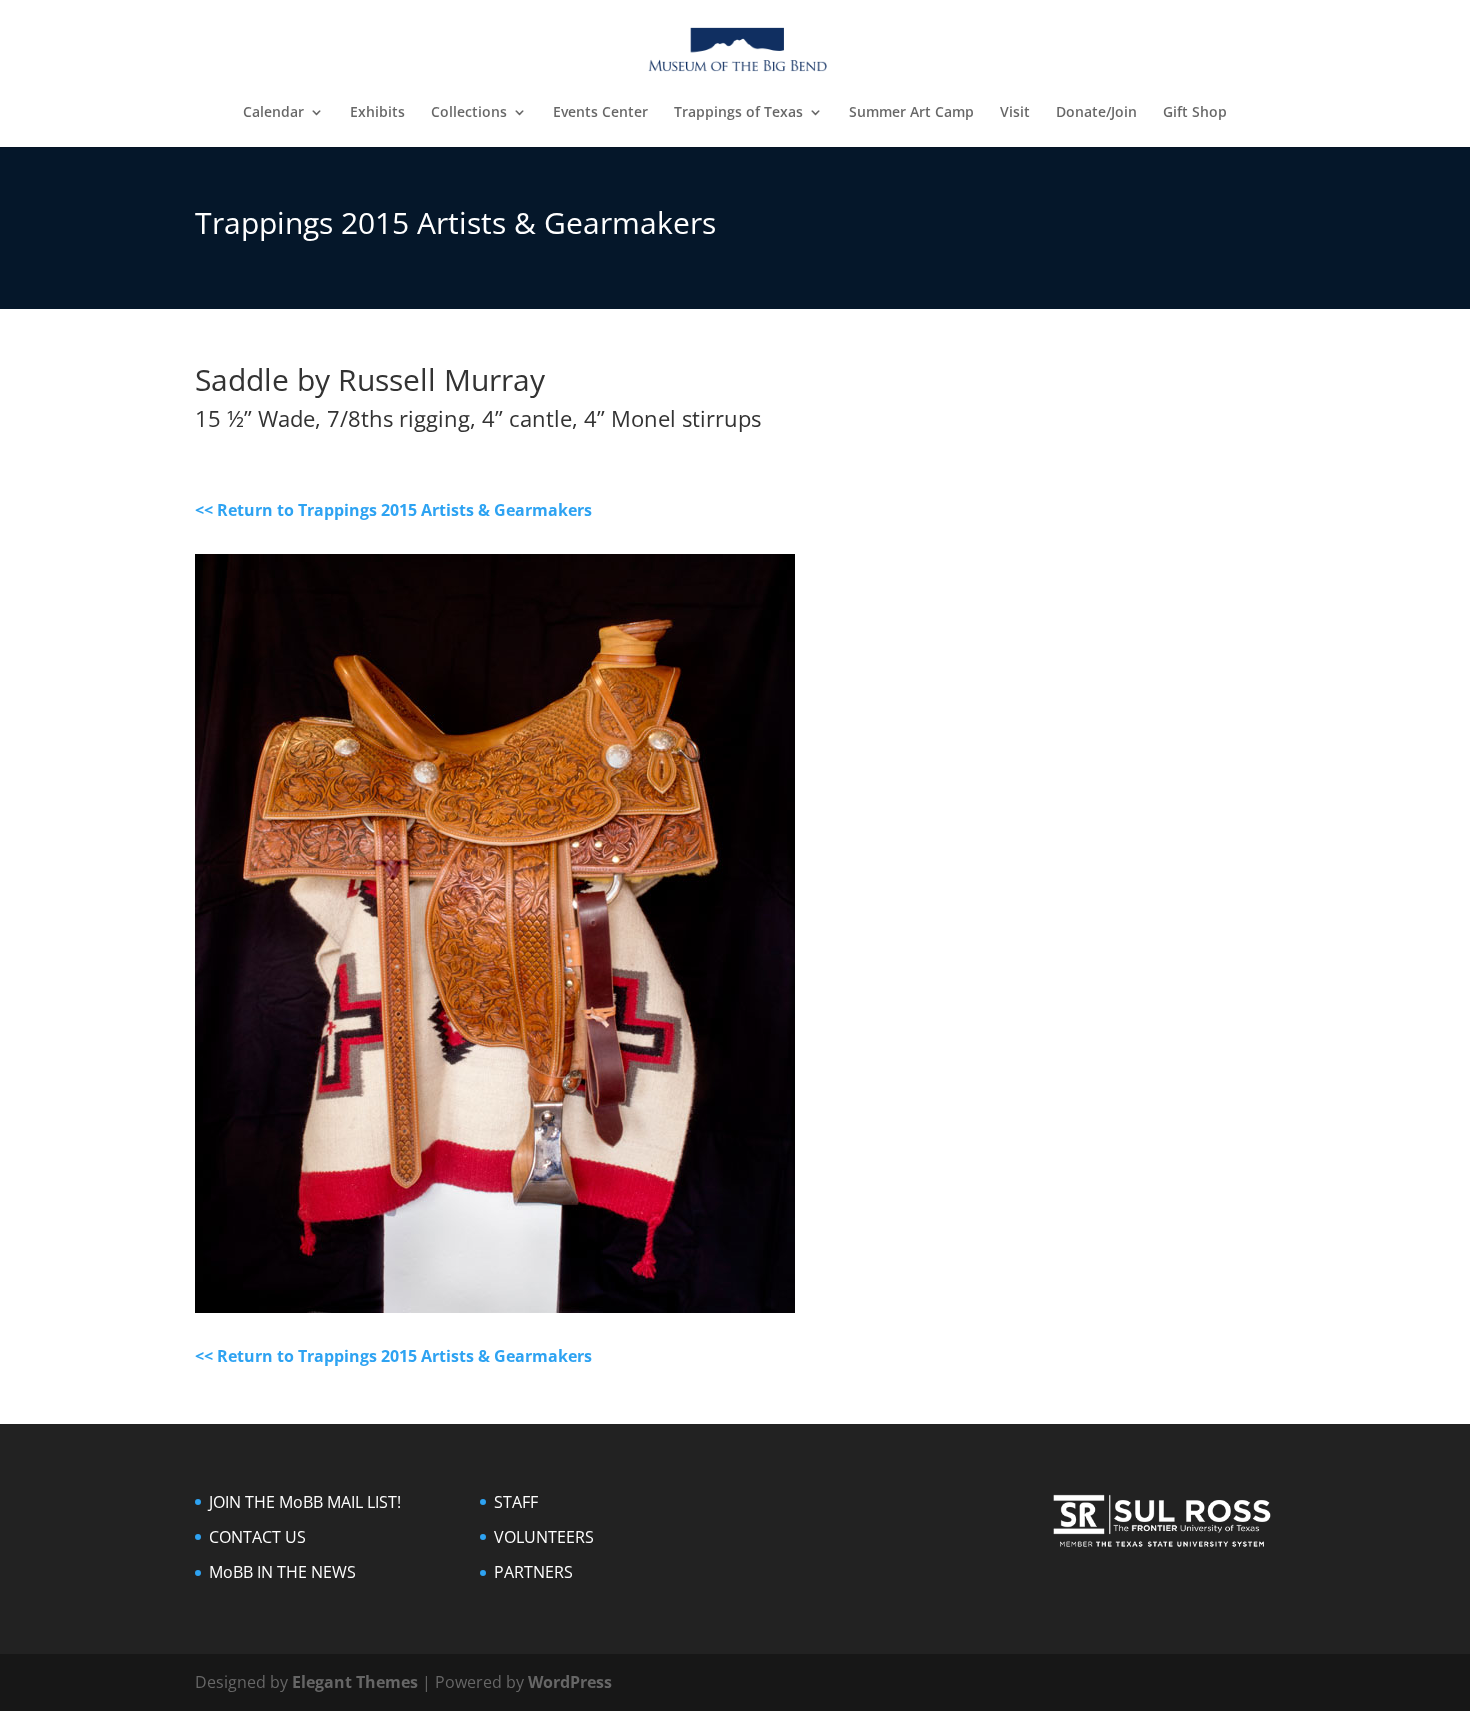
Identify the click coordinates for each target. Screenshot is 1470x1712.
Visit (1015, 113)
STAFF (516, 1502)
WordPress (570, 1682)
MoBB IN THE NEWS (282, 1572)
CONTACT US (257, 1537)
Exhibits (377, 113)
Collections (469, 113)
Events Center (600, 113)
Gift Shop (1195, 113)
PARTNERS (533, 1572)
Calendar (273, 113)
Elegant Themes (355, 1682)
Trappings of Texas (738, 113)
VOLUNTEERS (544, 1537)
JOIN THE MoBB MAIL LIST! (305, 1502)
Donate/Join (1096, 113)
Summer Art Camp (911, 113)
